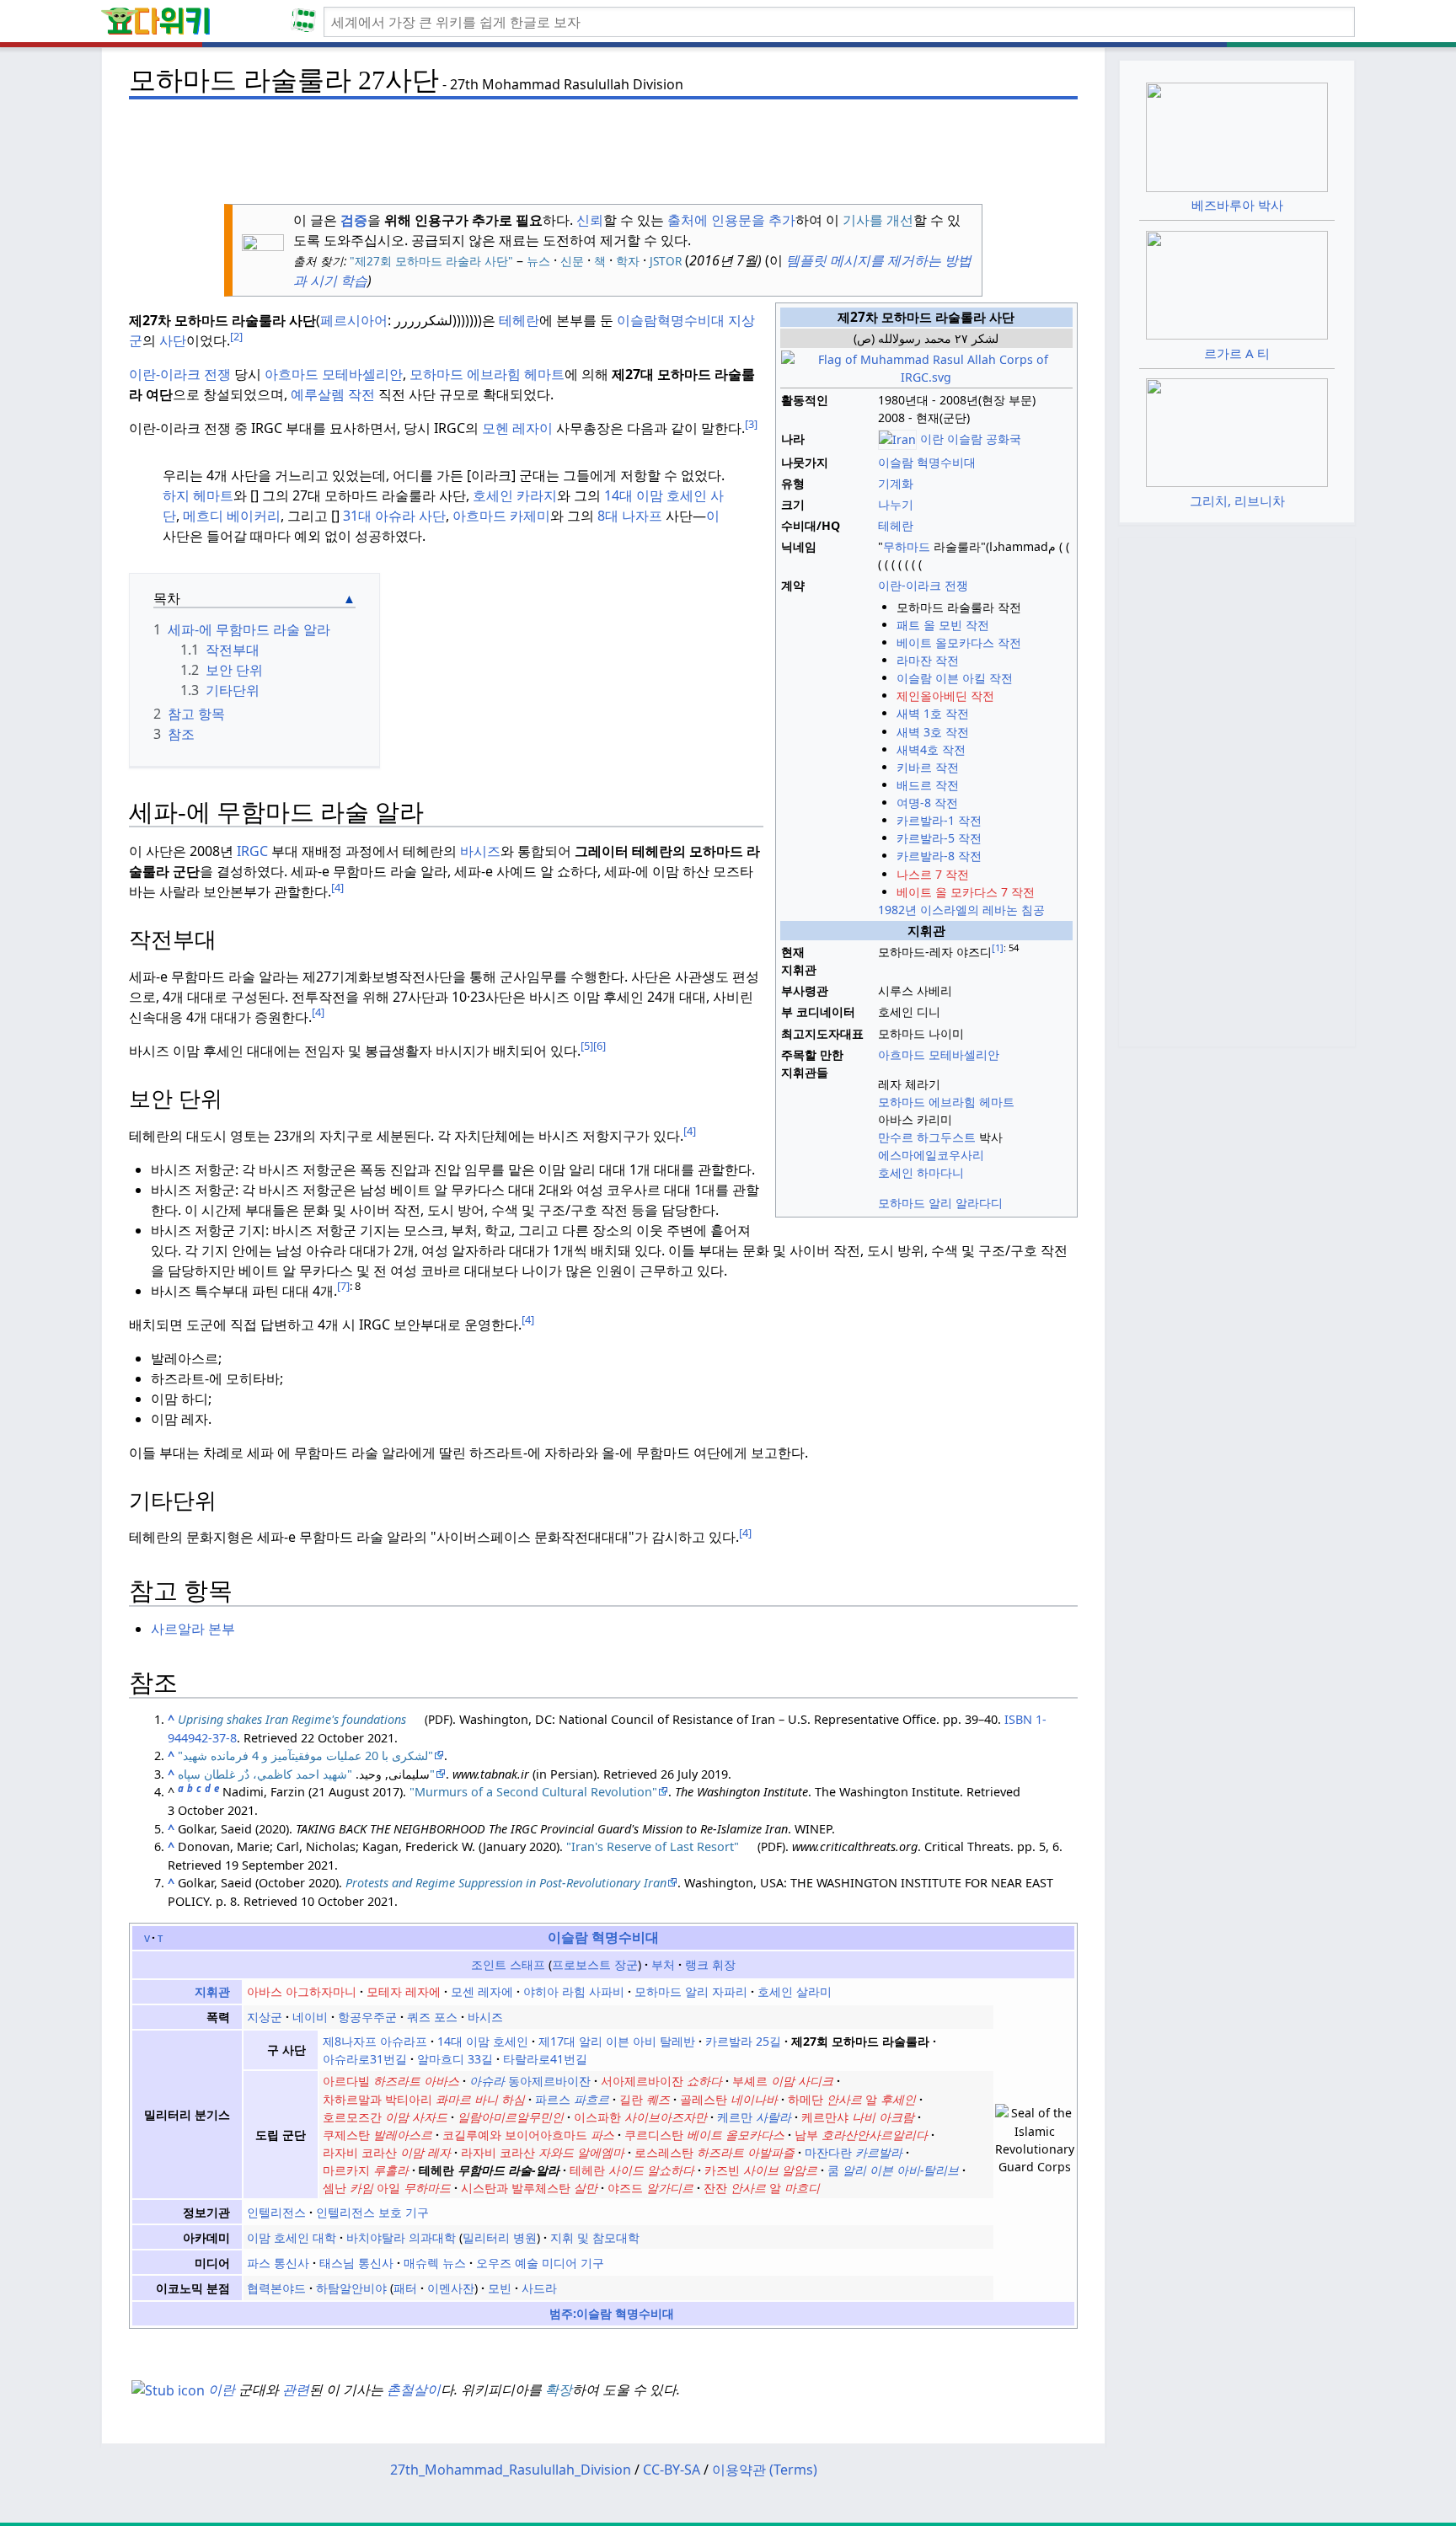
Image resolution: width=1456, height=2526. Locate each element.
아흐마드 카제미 (501, 516)
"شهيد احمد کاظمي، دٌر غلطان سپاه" (306, 1774)
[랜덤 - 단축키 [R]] (307, 22)
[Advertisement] (603, 144)
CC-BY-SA (672, 2470)
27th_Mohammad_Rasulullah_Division (511, 2470)
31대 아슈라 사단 (394, 516)
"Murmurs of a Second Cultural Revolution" (533, 1792)
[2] (236, 336)
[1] (998, 947)
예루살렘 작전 (333, 394)
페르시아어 (354, 320)
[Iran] (897, 439)
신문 (572, 261)
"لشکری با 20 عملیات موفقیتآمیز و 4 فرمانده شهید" (305, 1755)
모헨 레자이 (517, 428)
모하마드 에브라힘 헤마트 (487, 374)
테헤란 (519, 320)
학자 (628, 261)
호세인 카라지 (515, 495)
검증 (354, 220)
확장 (559, 2390)
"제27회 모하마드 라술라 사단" (430, 261)
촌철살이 (414, 2390)
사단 (173, 340)
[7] (343, 1286)
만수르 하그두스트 (927, 1137)
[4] (337, 887)
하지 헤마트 (198, 495)
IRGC (252, 851)
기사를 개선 (878, 220)
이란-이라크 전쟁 (180, 374)
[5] (587, 1046)
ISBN (1018, 1719)
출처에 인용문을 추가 (731, 220)
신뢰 (590, 220)
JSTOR (666, 261)
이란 (222, 2390)
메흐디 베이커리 (232, 516)
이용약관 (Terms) (765, 2470)
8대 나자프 (630, 516)
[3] (751, 424)
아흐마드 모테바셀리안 (334, 374)
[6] (600, 1046)
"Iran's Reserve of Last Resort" (653, 1846)
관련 (296, 2390)
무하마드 (907, 546)
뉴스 (538, 261)
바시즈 (480, 851)
